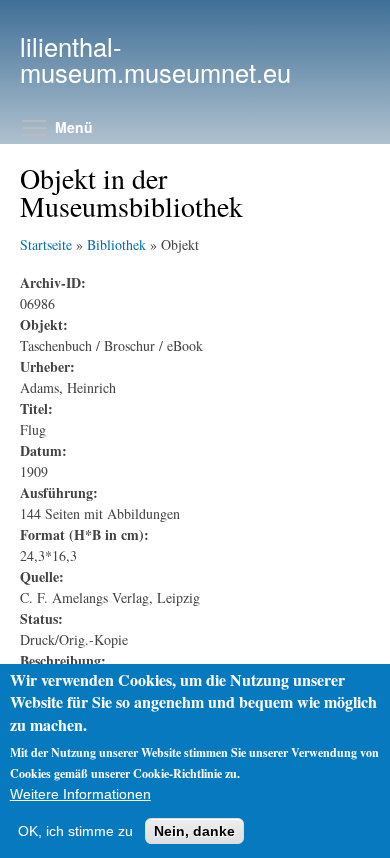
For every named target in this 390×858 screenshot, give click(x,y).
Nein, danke (194, 831)
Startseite (46, 244)
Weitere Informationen (80, 794)
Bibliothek (116, 244)
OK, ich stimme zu (75, 831)
